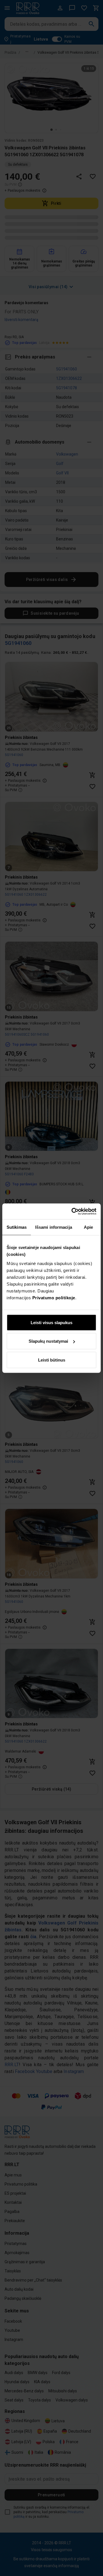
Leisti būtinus (52, 1360)
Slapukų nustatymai (48, 1341)
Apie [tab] (88, 1227)
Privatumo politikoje (54, 1297)
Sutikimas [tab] (17, 1227)
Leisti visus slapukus (51, 1322)
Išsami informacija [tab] (54, 1227)
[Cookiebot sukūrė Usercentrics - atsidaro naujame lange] (73, 1211)
